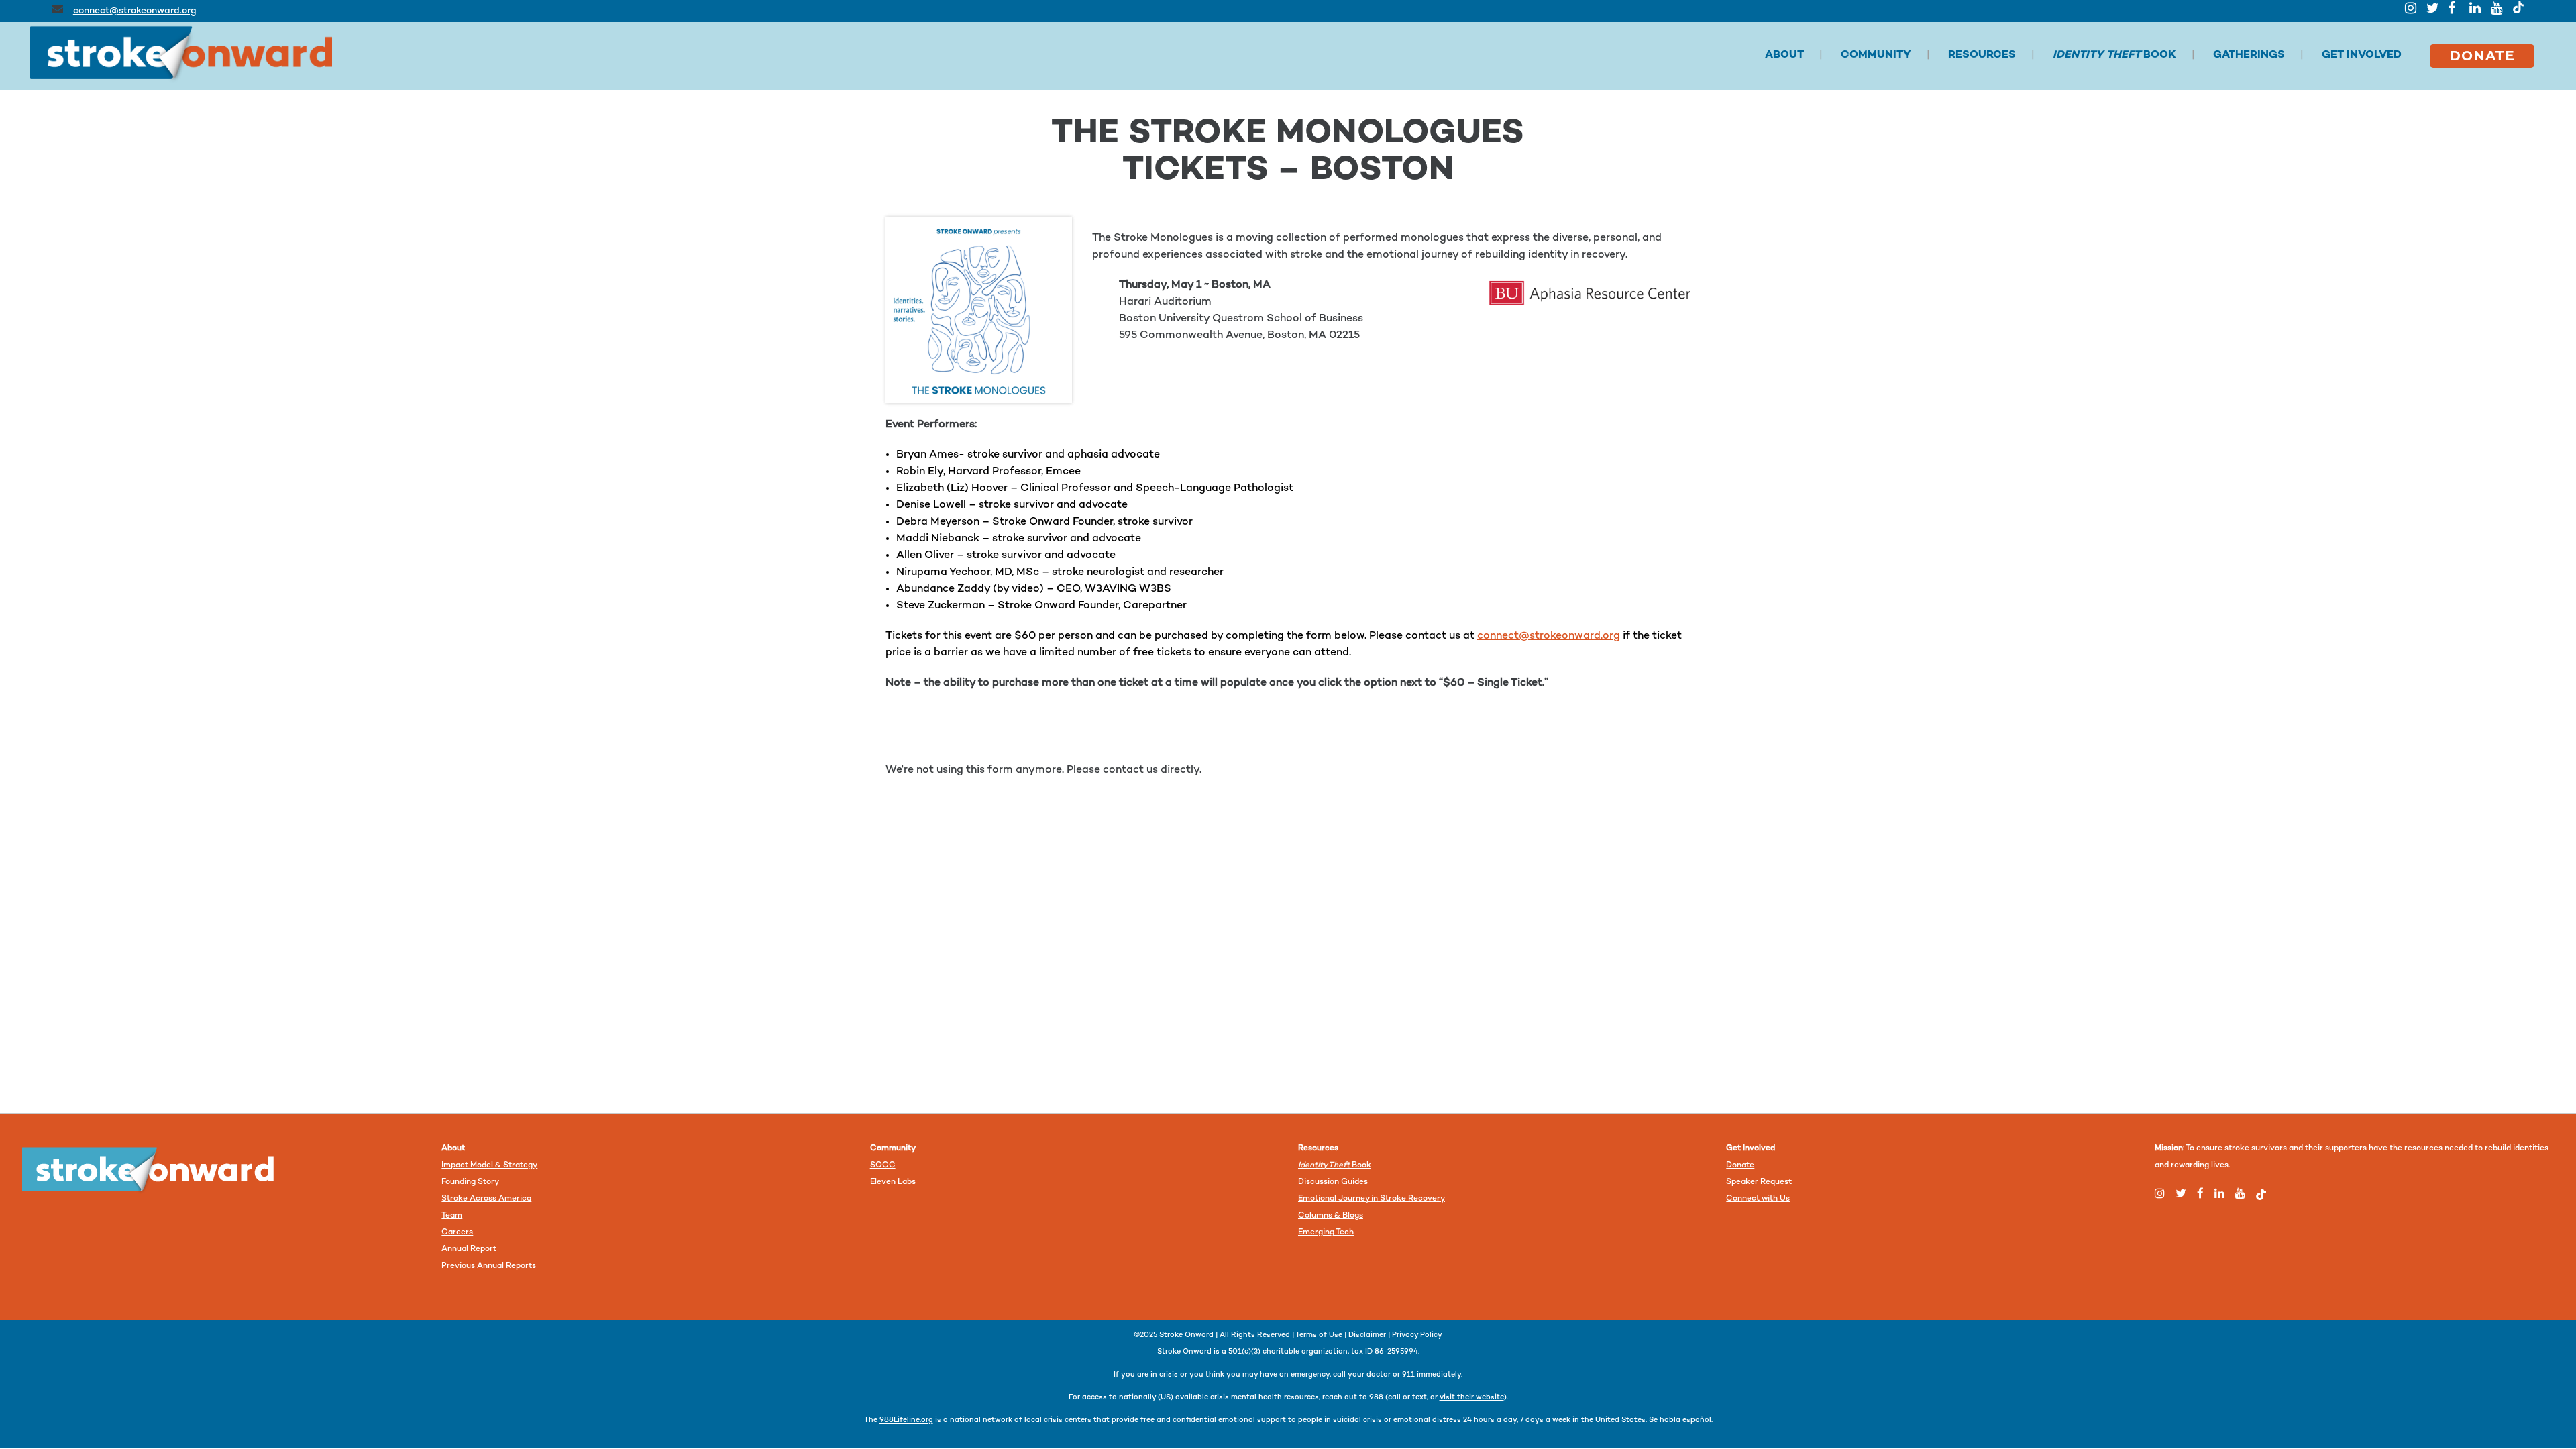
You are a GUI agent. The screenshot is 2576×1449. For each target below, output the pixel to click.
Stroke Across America (486, 1199)
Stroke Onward (1186, 1335)
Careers (457, 1233)
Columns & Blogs (1331, 1216)
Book (1335, 1166)
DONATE (2482, 56)
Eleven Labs (893, 1182)
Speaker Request (1759, 1182)
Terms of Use (1319, 1335)
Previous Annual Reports (489, 1266)
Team (452, 1216)
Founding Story (470, 1182)
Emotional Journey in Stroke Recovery (1372, 1199)
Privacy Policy (1417, 1335)
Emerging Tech (1326, 1233)
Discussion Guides (1333, 1182)
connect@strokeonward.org (135, 11)
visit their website (1472, 1398)
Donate (1740, 1166)
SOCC (883, 1166)
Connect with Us (1758, 1199)
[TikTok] (2518, 7)
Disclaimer (1367, 1335)
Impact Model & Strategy (489, 1166)
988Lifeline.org (906, 1420)
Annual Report (469, 1249)
